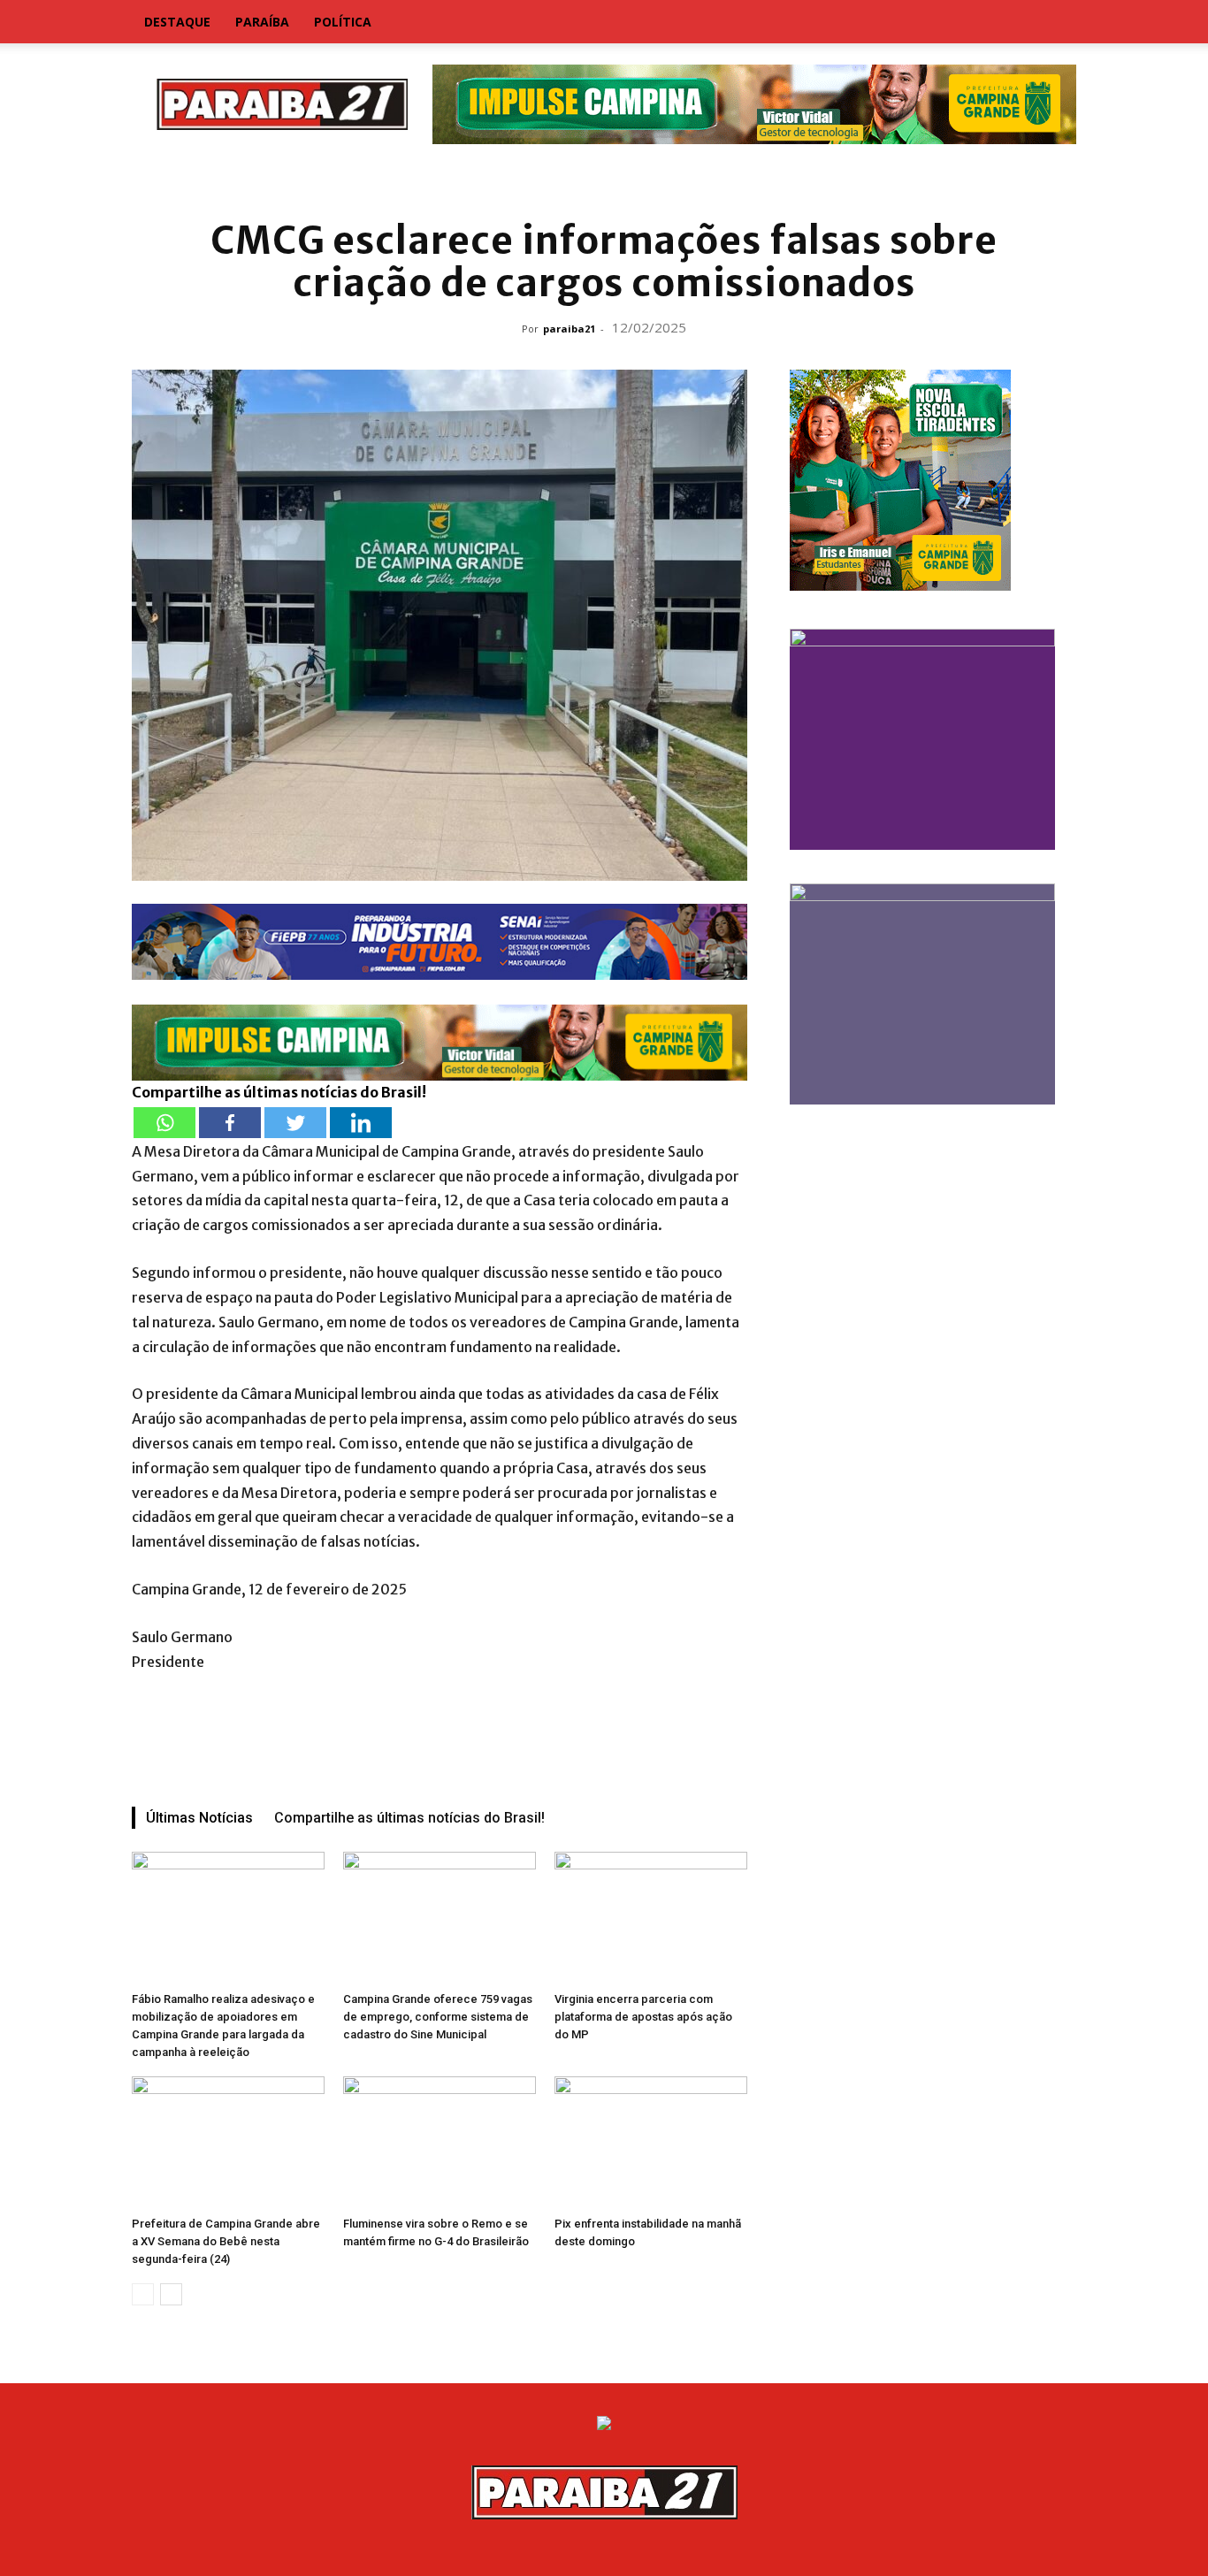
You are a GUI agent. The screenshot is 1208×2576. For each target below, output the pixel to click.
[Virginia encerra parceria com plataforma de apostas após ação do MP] (651, 1918)
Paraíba (262, 22)
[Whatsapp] (164, 1123)
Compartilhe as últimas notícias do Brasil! (409, 1818)
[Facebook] (230, 1123)
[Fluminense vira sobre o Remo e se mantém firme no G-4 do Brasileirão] (440, 2143)
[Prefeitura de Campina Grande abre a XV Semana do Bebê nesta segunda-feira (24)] (228, 2143)
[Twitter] (295, 1123)
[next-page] (171, 2294)
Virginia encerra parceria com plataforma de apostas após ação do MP (643, 2017)
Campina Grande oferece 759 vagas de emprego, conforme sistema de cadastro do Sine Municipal (438, 2017)
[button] (1055, 23)
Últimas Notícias (199, 1818)
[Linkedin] (361, 1123)
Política (343, 22)
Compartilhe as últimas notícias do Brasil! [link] (279, 1092)
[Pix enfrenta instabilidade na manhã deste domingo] (651, 2143)
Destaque (177, 22)
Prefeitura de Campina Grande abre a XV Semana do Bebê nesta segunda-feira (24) (226, 2241)
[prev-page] (143, 2294)
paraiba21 (569, 329)
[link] (604, 181)
